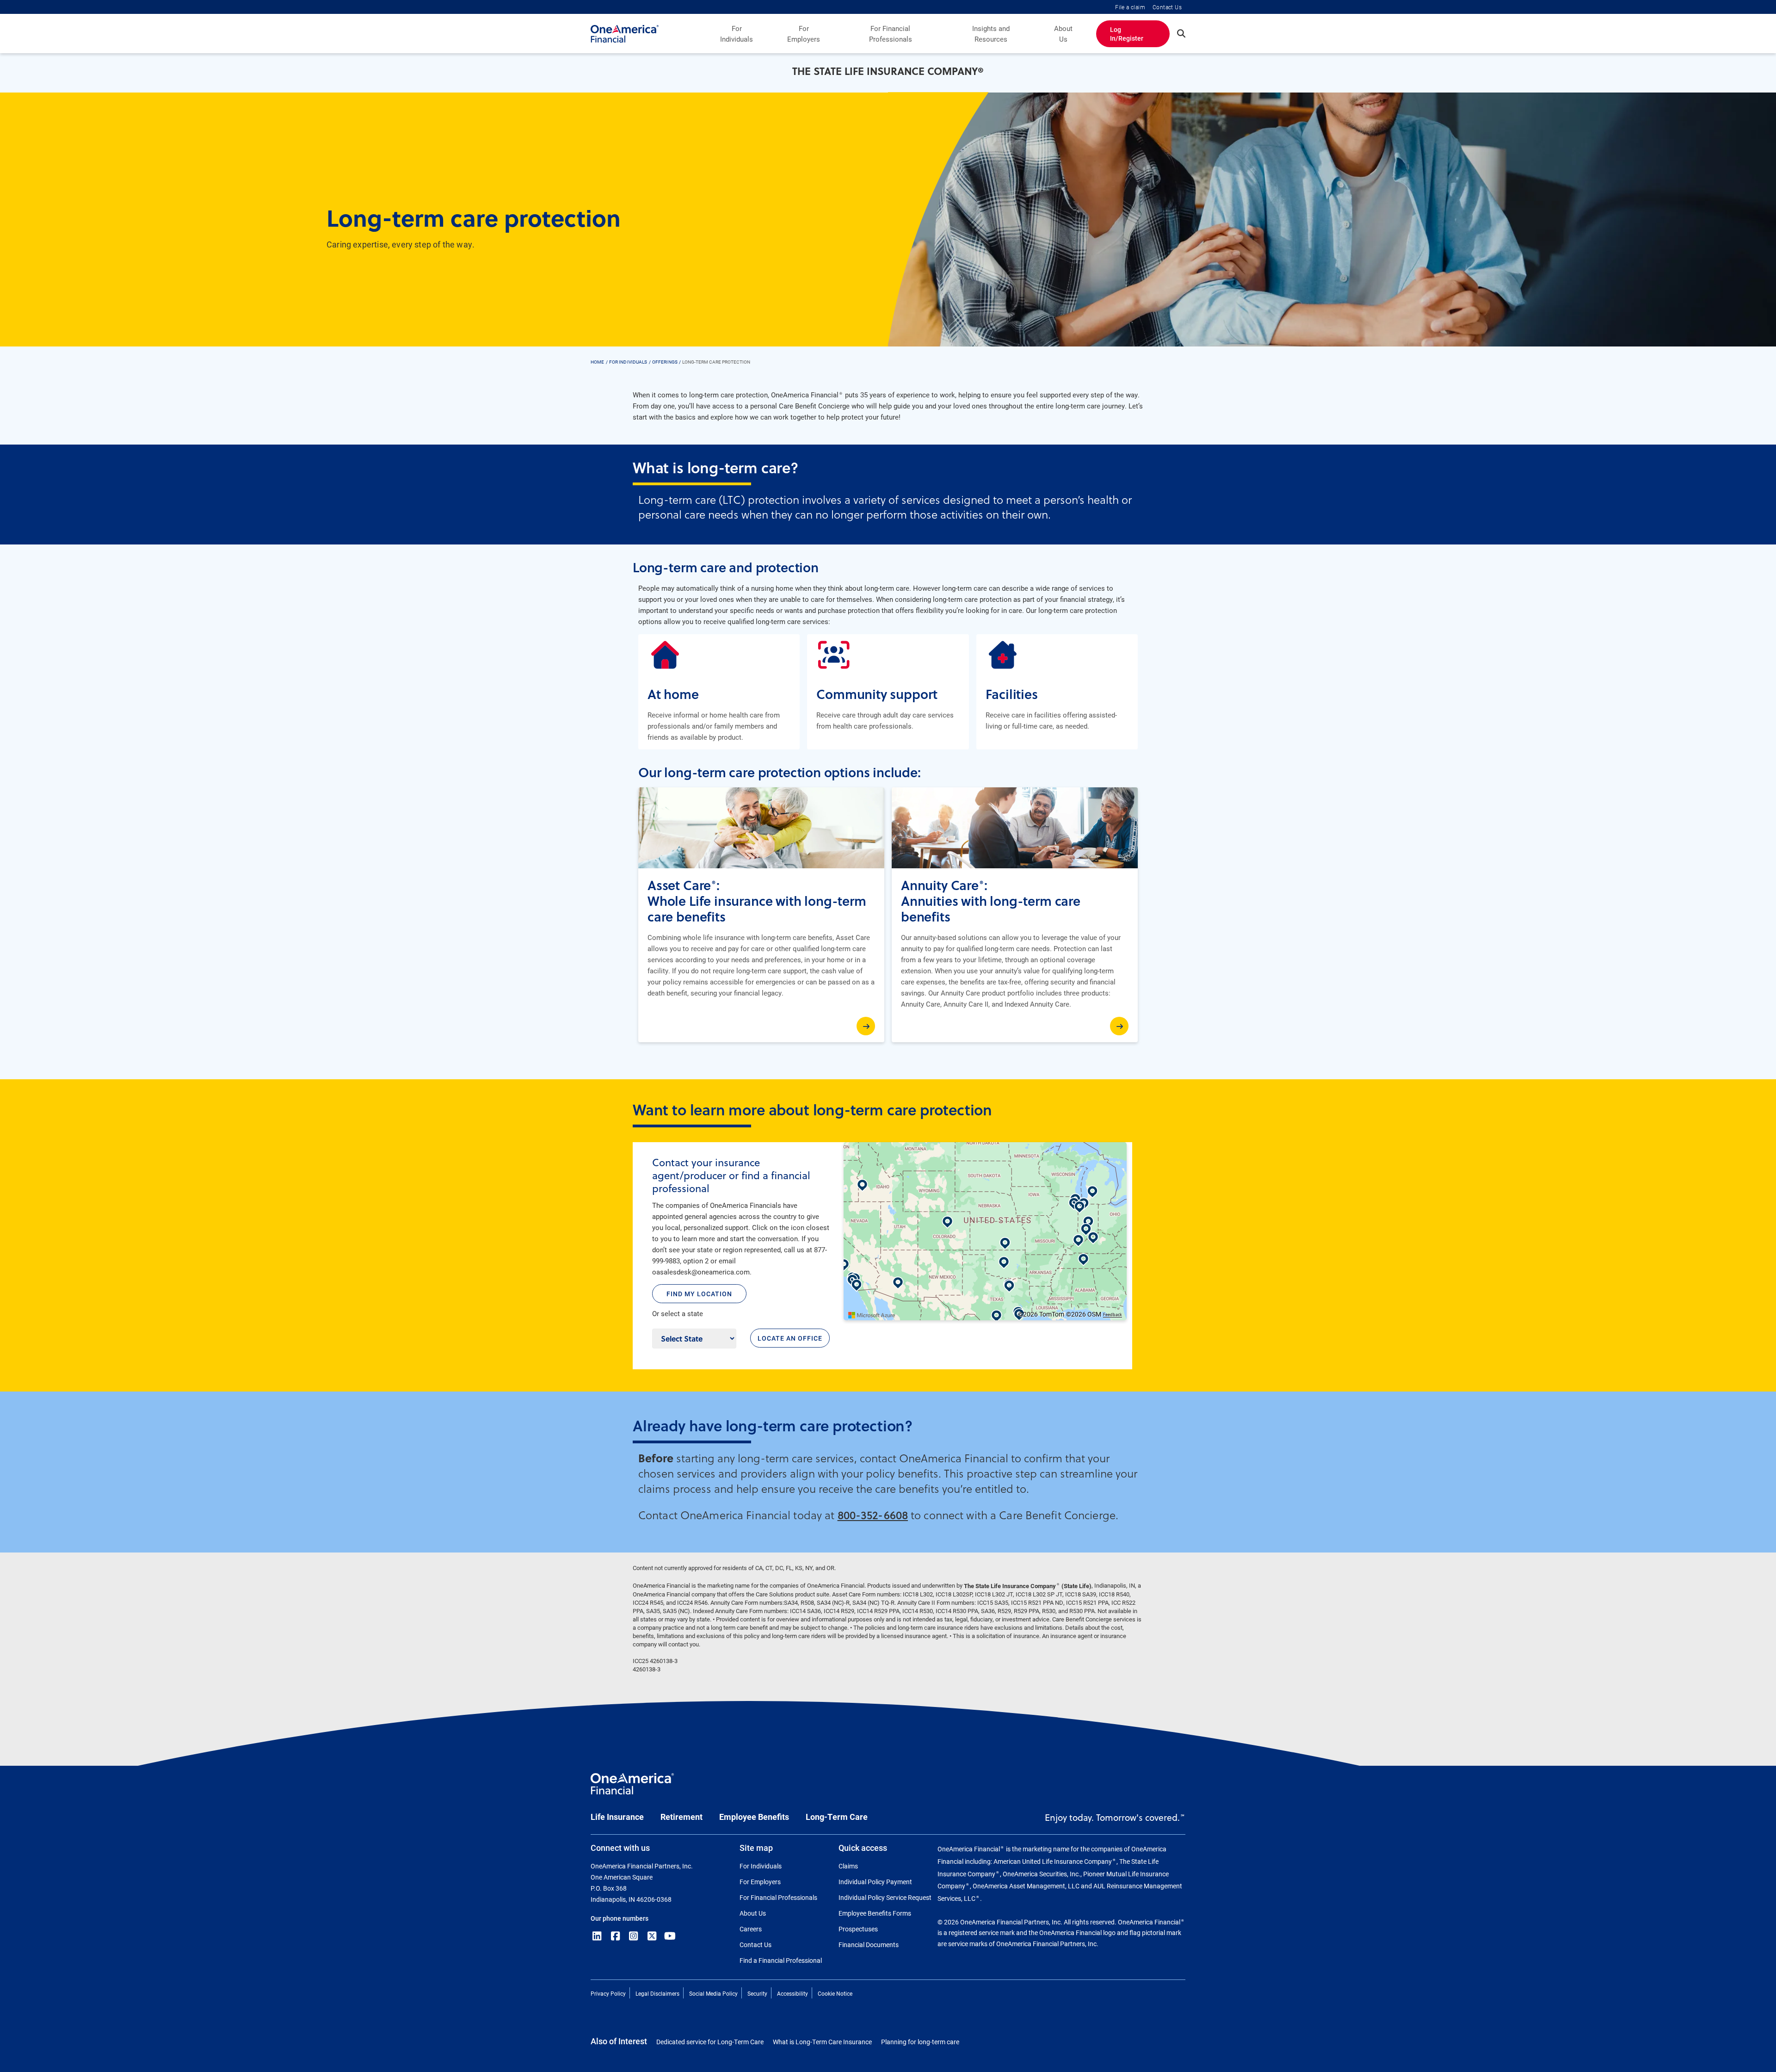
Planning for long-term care (920, 2042)
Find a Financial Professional (781, 1960)
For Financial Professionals (891, 34)
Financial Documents (869, 1945)
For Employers (804, 34)
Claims (848, 1866)
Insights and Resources (991, 34)
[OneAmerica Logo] (632, 1788)
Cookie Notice (835, 1993)
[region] (985, 1231)
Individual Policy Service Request (885, 1897)
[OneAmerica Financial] (625, 34)
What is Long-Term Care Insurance (822, 2042)
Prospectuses (858, 1929)
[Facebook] (616, 1936)
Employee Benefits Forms (875, 1913)
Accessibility (792, 1993)
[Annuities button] (1119, 1026)
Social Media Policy (713, 1993)
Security (757, 1993)
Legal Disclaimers (657, 1993)
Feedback (1113, 1315)
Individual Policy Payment (875, 1882)
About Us (1063, 34)
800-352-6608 (873, 1515)
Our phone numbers (620, 1918)
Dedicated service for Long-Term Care (710, 2042)
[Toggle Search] (1181, 33)
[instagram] (634, 1936)
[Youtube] (670, 1936)
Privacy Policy (608, 1993)
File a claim (1130, 7)
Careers (751, 1929)
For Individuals (737, 34)
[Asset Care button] (866, 1026)
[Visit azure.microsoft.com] (872, 1315)
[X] (652, 1936)
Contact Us (1167, 7)
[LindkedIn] (597, 1936)
